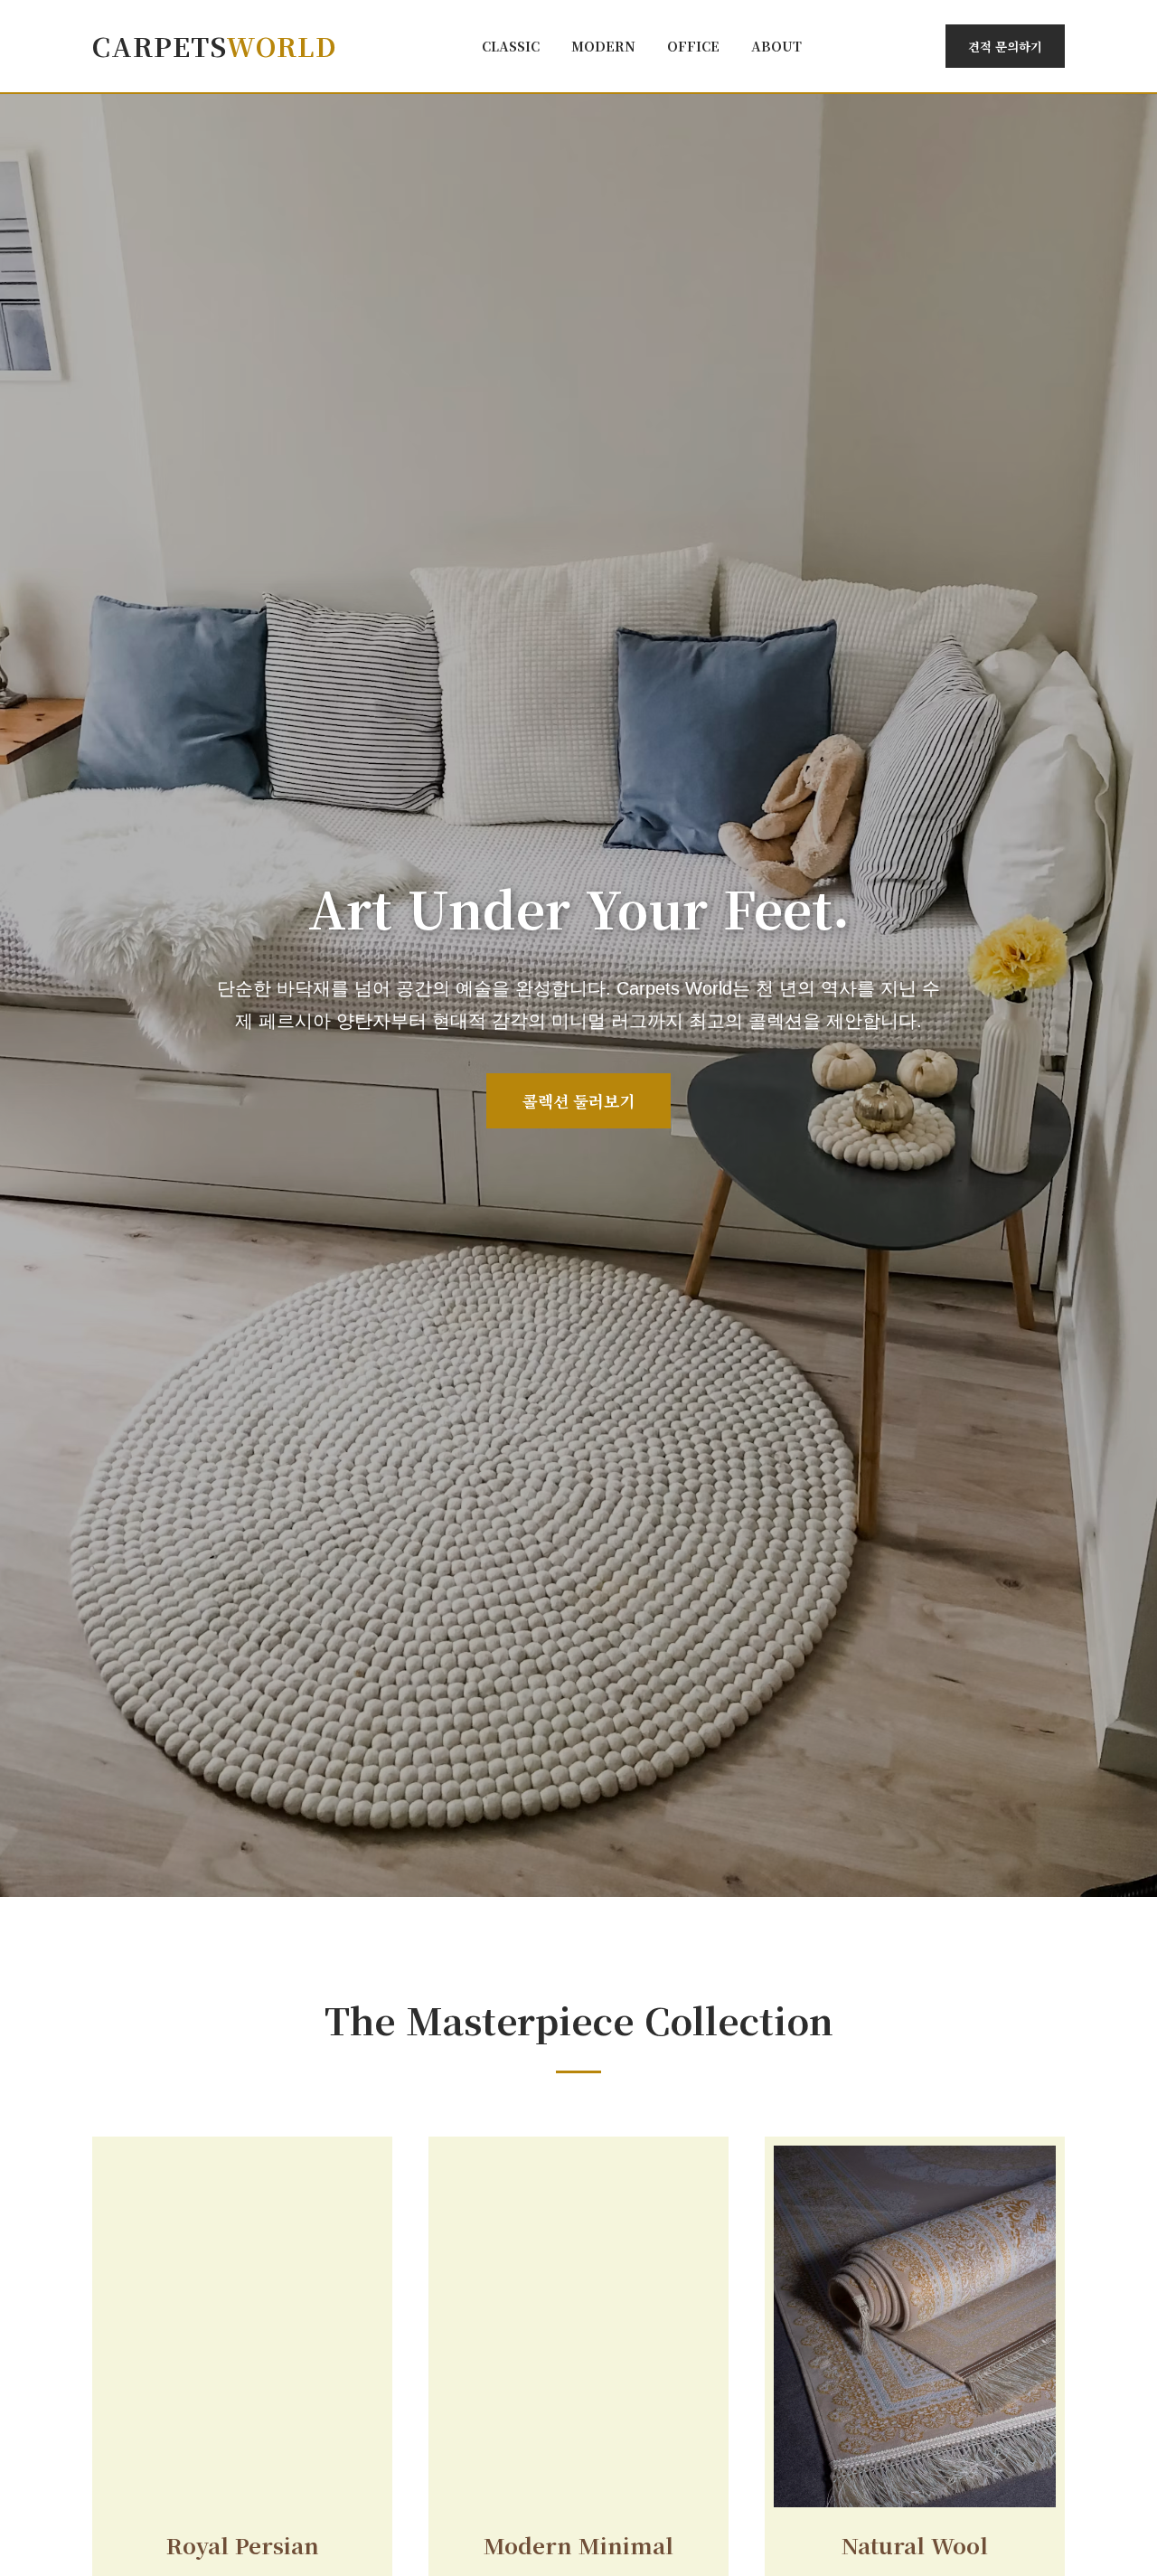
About (776, 46)
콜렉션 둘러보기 (578, 1101)
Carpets (215, 46)
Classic (511, 46)
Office (693, 46)
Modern (603, 46)
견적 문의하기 (1005, 46)
